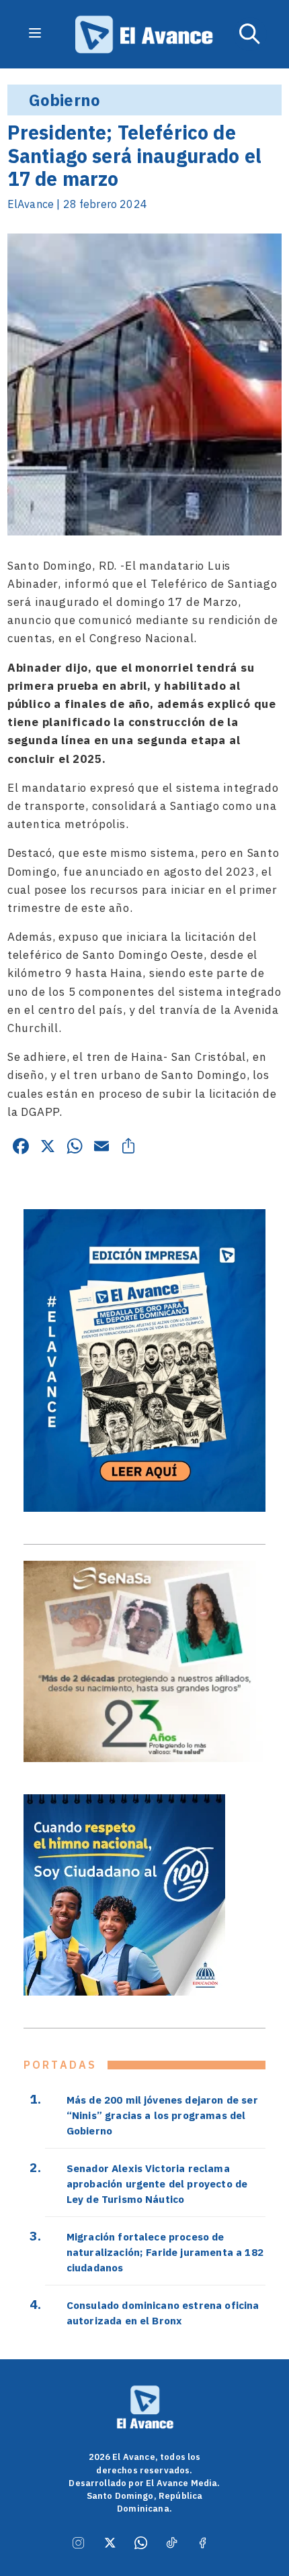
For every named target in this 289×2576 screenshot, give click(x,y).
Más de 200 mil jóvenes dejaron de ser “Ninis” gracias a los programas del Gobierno (162, 2115)
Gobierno (65, 100)
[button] (250, 34)
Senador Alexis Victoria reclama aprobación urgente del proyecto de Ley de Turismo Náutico (157, 2183)
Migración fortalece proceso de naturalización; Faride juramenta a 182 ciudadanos (165, 2252)
